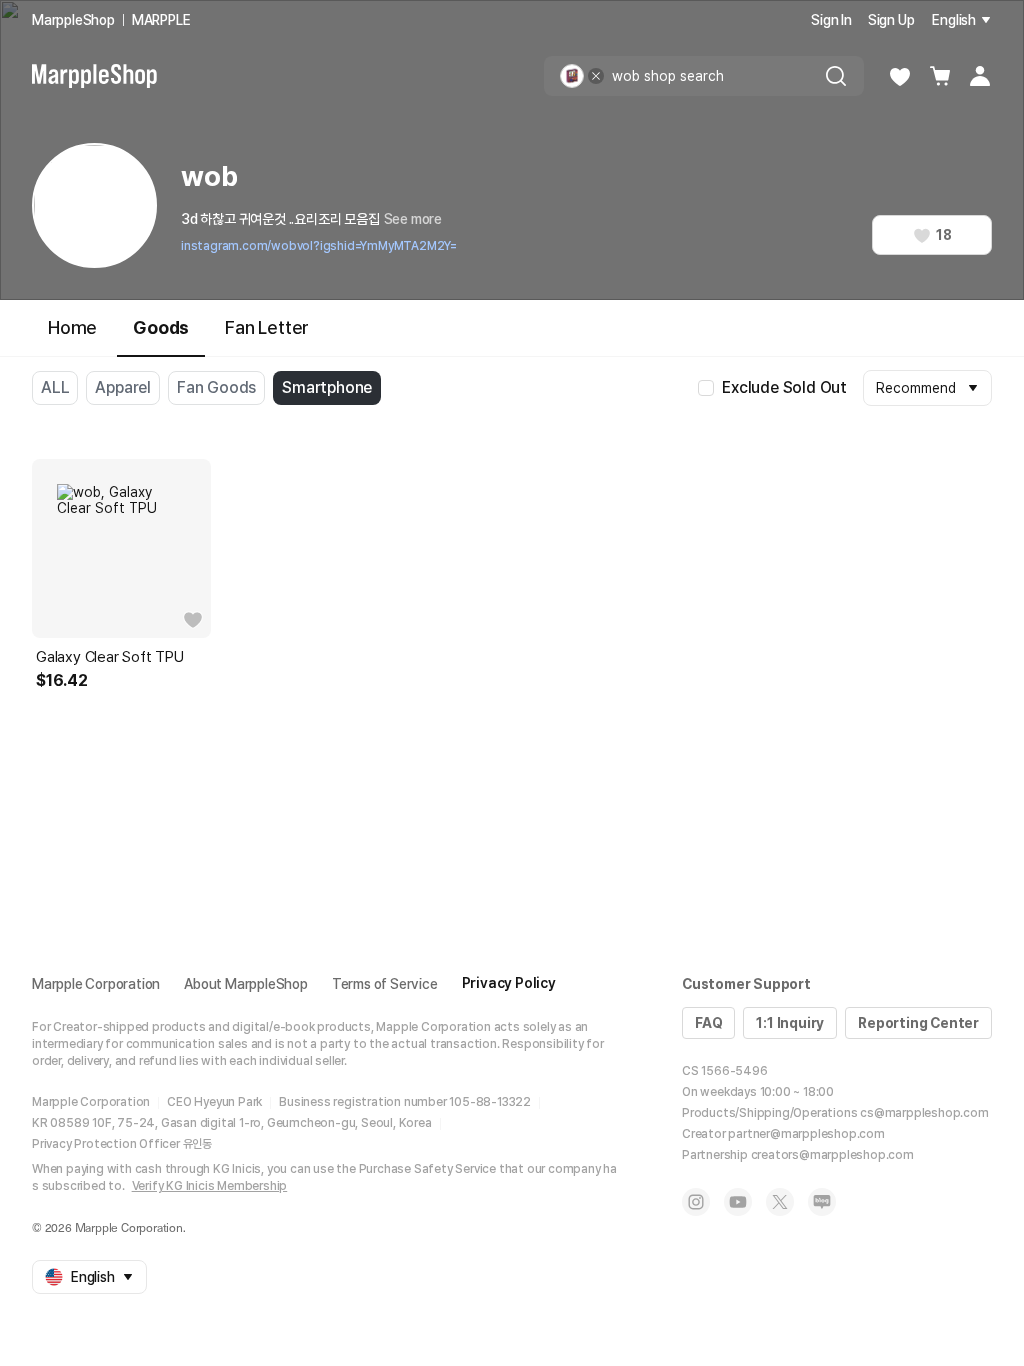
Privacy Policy (509, 983)
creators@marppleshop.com (832, 1155)
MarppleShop (73, 20)
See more (413, 219)
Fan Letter (267, 327)
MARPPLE (161, 20)
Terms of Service (385, 984)
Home (72, 327)
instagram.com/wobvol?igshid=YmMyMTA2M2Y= (319, 246)
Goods (161, 327)
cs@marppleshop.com (924, 1113)
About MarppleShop (246, 984)
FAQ (708, 1023)
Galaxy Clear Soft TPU (110, 657)
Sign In (831, 20)
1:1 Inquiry (790, 1023)
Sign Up (891, 20)
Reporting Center (918, 1023)
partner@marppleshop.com (806, 1134)
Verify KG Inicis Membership (210, 1186)
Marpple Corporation (96, 984)
